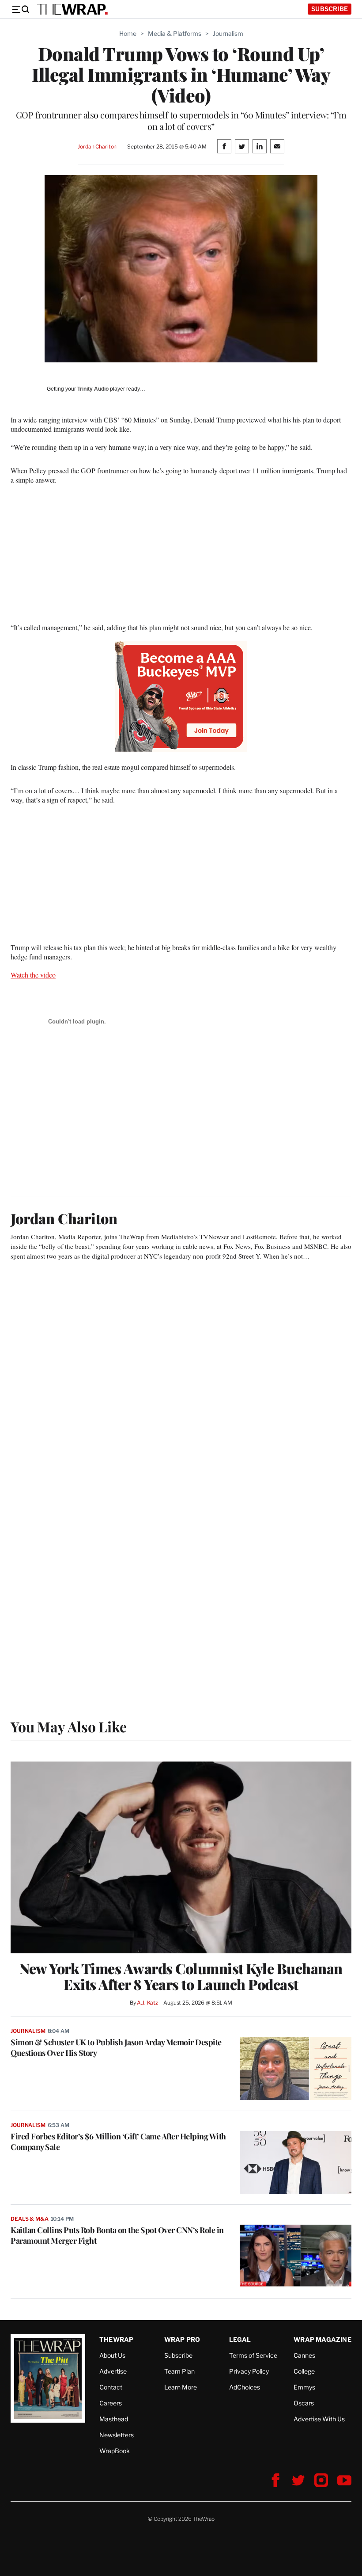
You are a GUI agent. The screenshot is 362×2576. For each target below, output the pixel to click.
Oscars (304, 2403)
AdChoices (245, 2387)
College (304, 2371)
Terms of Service (253, 2355)
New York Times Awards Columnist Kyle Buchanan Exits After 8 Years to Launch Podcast (181, 1976)
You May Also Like (69, 1726)
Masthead (114, 2419)
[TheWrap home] (72, 9)
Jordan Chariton (97, 146)
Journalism (228, 33)
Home (128, 33)
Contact (111, 2387)
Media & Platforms (175, 33)
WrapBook (115, 2451)
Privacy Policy (249, 2371)
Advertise (113, 2371)
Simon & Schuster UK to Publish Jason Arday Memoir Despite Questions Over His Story (116, 2047)
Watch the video (33, 975)
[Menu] (20, 9)
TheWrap (116, 2339)
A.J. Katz (147, 2003)
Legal (240, 2339)
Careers (111, 2403)
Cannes (304, 2355)
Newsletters (117, 2435)
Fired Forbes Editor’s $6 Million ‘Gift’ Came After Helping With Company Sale (118, 2142)
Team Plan (179, 2371)
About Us (112, 2355)
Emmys (304, 2387)
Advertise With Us (319, 2419)
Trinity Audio (93, 389)
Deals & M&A (30, 2219)
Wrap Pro (182, 2339)
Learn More (181, 2387)
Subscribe (330, 9)
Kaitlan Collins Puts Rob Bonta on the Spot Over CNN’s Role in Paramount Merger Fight (117, 2235)
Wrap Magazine (322, 2339)
